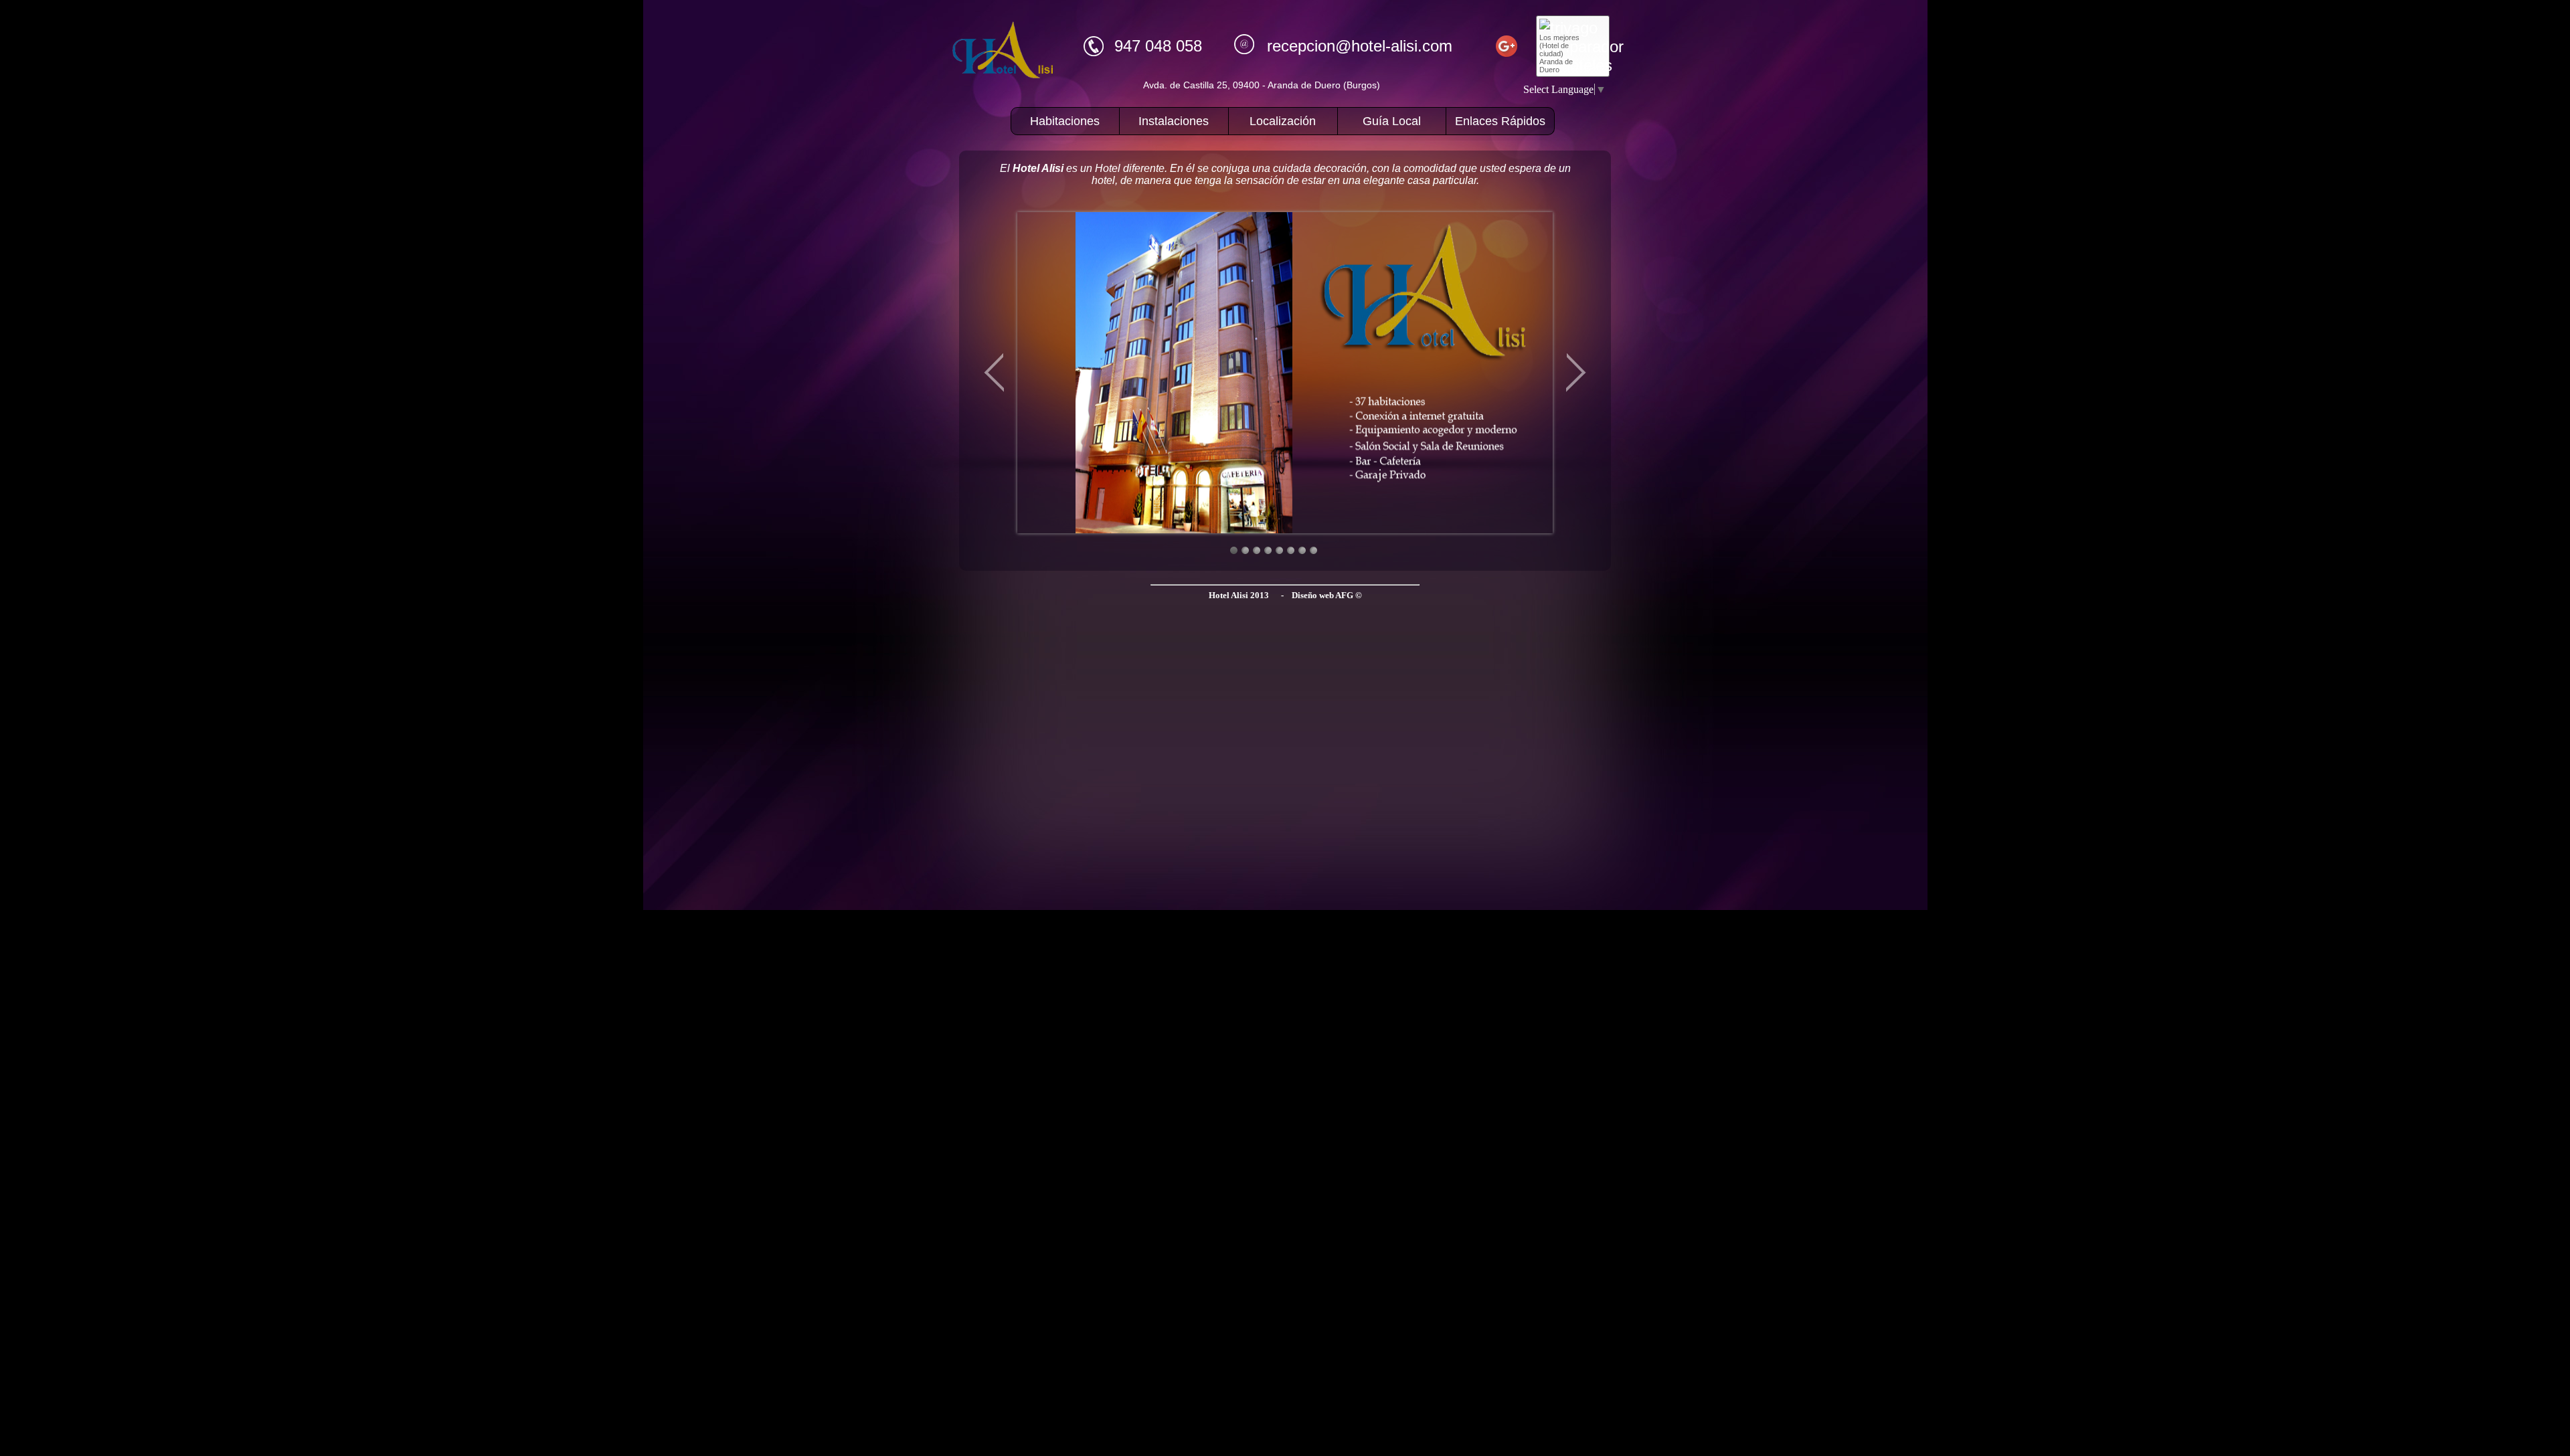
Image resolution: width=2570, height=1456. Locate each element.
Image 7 (1302, 550)
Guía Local (1392, 121)
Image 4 (1268, 550)
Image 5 (1279, 550)
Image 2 (1245, 550)
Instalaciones (1174, 121)
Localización (1283, 121)
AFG (1344, 595)
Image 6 (1291, 550)
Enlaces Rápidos (1500, 121)
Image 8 (1313, 550)
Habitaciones (1065, 121)
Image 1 (1234, 550)
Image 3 (1257, 550)
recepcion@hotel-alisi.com (1360, 46)
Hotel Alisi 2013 (1239, 595)
